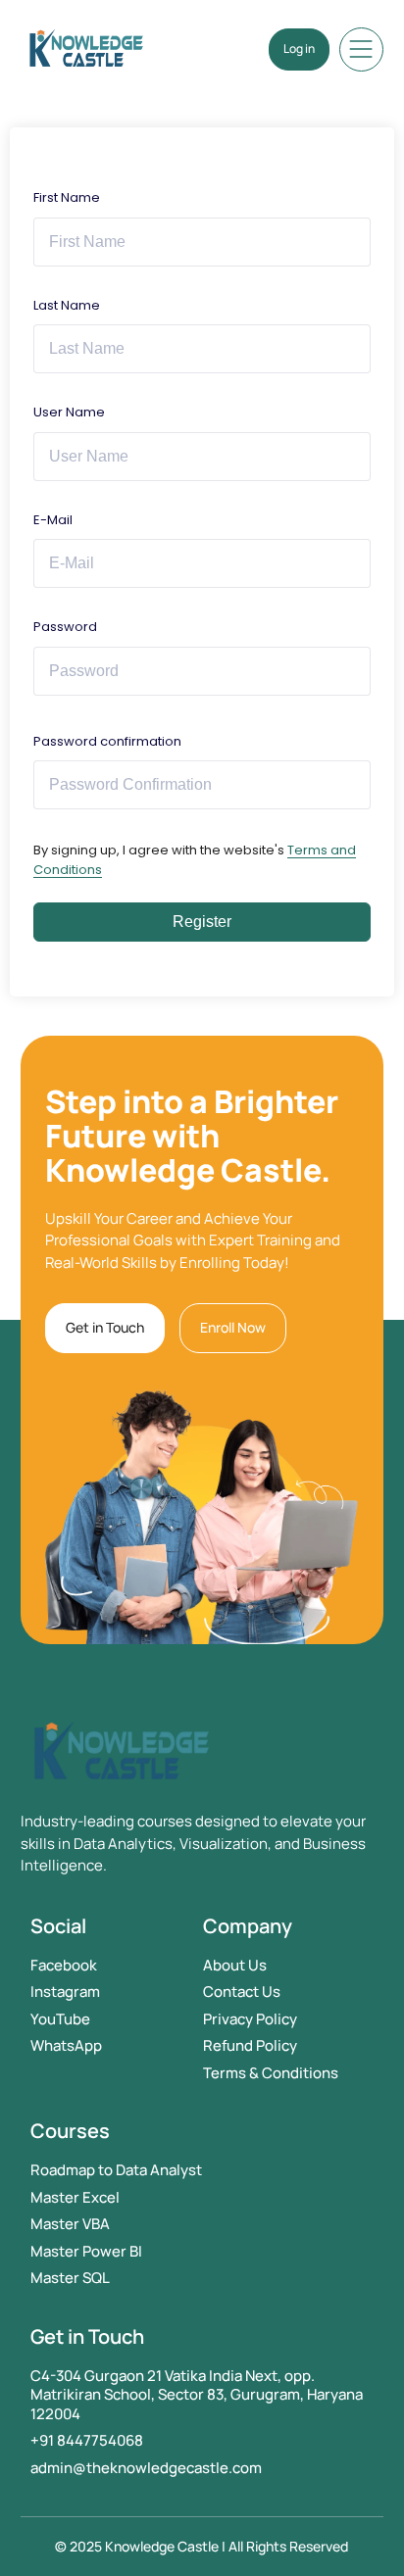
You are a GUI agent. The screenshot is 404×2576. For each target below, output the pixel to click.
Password (65, 627)
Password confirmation (107, 741)
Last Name (67, 305)
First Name (67, 197)
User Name (69, 412)
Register (202, 922)
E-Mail (53, 520)
